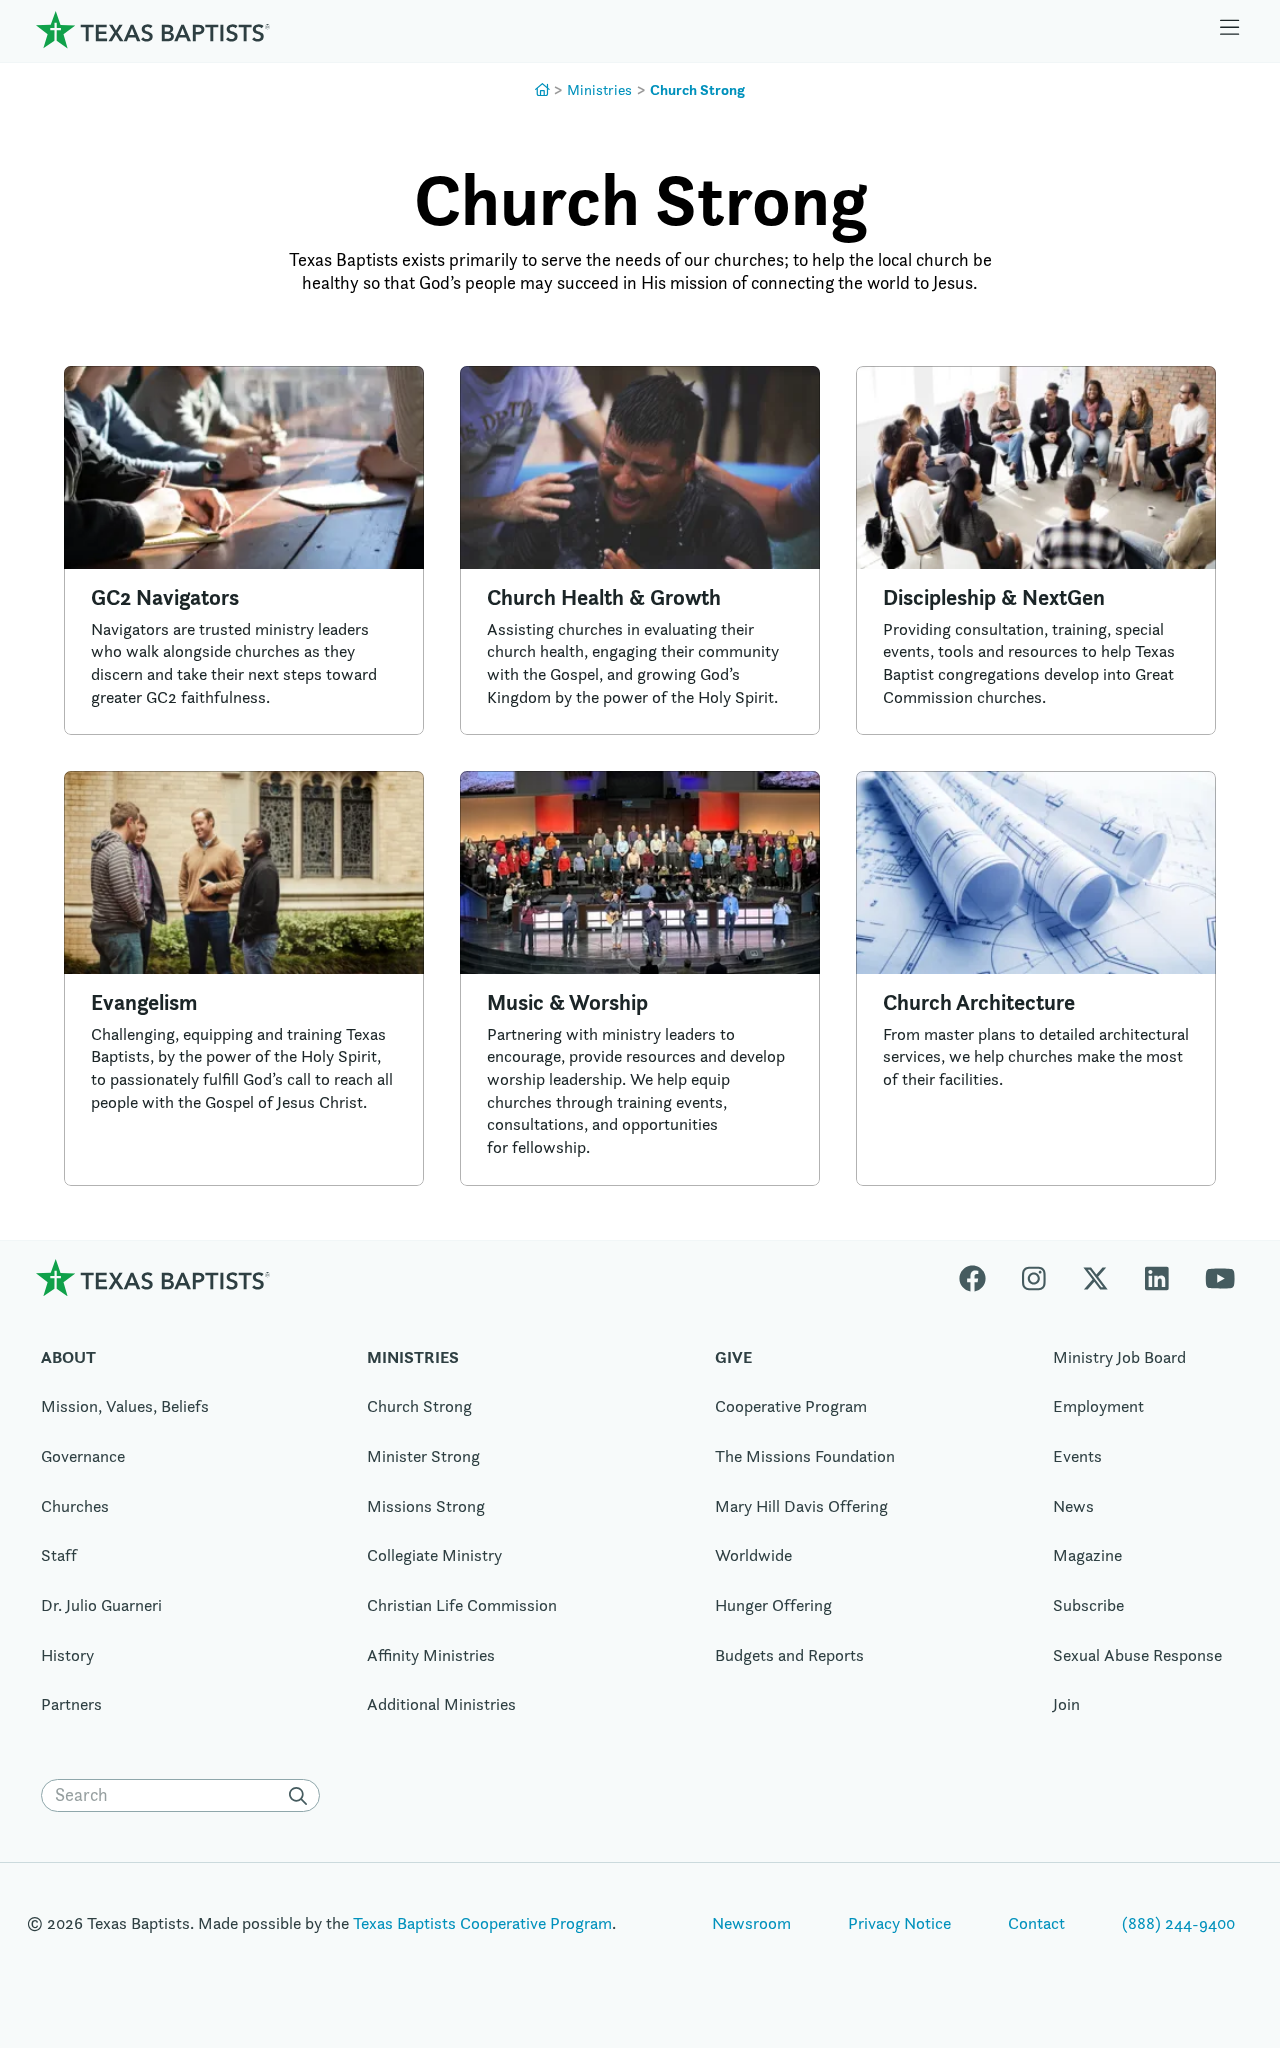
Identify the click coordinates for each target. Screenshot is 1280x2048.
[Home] (153, 29)
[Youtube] (1220, 1277)
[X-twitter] (1095, 1277)
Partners (71, 1704)
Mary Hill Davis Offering (801, 1506)
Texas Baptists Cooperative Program (482, 1923)
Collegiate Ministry (434, 1555)
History (67, 1655)
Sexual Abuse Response (1137, 1655)
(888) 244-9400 (1178, 1923)
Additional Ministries (441, 1704)
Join (1066, 1704)
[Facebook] (981, 1277)
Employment (1098, 1406)
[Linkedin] (1157, 1277)
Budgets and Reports (789, 1655)
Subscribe (1088, 1605)
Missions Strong (426, 1506)
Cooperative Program (791, 1406)
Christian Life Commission (462, 1605)
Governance (83, 1456)
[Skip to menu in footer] (1230, 30)
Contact (1036, 1923)
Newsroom (751, 1923)
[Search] (302, 1796)
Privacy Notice (899, 1923)
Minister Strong (423, 1456)
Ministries (599, 89)
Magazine (1087, 1555)
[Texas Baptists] (542, 89)
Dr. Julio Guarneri (101, 1605)
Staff (59, 1555)
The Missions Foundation (805, 1456)
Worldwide (753, 1555)
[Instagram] (1034, 1277)
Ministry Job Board (1119, 1357)
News (1073, 1506)
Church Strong (697, 89)
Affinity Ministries (431, 1655)
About (68, 1357)
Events (1077, 1456)
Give (733, 1357)
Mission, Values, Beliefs (125, 1406)
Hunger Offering (773, 1605)
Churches (75, 1506)
